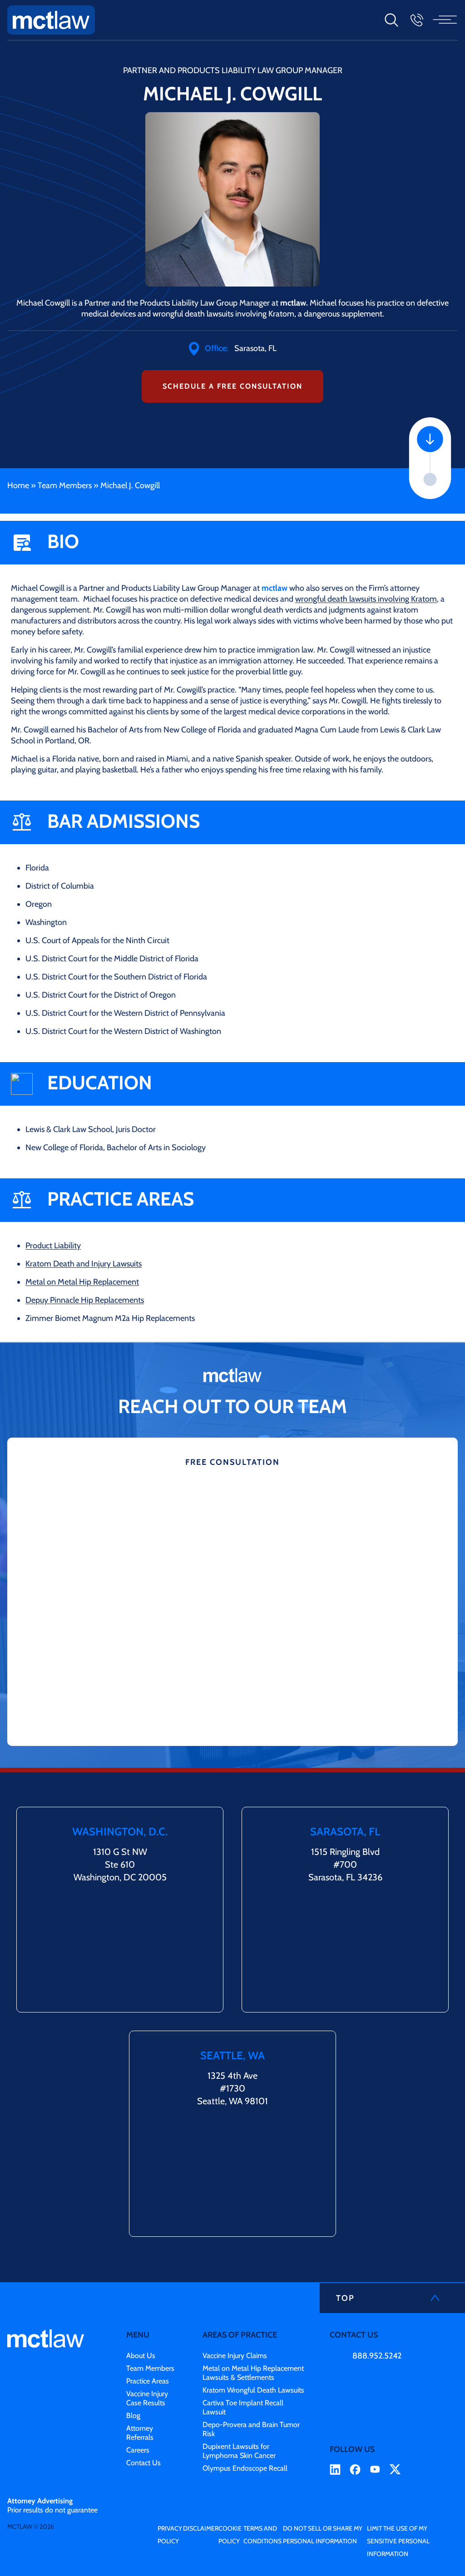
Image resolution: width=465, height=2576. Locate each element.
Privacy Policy (170, 2535)
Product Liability (53, 1246)
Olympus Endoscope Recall (245, 2468)
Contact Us (143, 2463)
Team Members (65, 485)
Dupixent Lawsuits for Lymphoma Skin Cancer (239, 2451)
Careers (138, 2450)
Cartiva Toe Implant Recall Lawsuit (243, 2407)
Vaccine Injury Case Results (147, 2398)
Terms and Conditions (262, 2535)
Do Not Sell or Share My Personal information (323, 2535)
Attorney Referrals (140, 2433)
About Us (141, 2356)
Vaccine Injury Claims (235, 2356)
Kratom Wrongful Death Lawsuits (253, 2390)
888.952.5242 (377, 2356)
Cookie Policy (230, 2535)
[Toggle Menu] (446, 20)
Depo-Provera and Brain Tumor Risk (251, 2429)
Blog (133, 2415)
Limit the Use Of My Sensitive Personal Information (398, 2541)
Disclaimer (201, 2528)
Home (18, 485)
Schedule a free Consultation (232, 386)
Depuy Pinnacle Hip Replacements (85, 1300)
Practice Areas (148, 2381)
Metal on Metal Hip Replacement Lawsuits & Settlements (253, 2373)
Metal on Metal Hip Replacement (82, 1282)
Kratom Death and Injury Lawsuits (84, 1264)
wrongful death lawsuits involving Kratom (366, 599)
